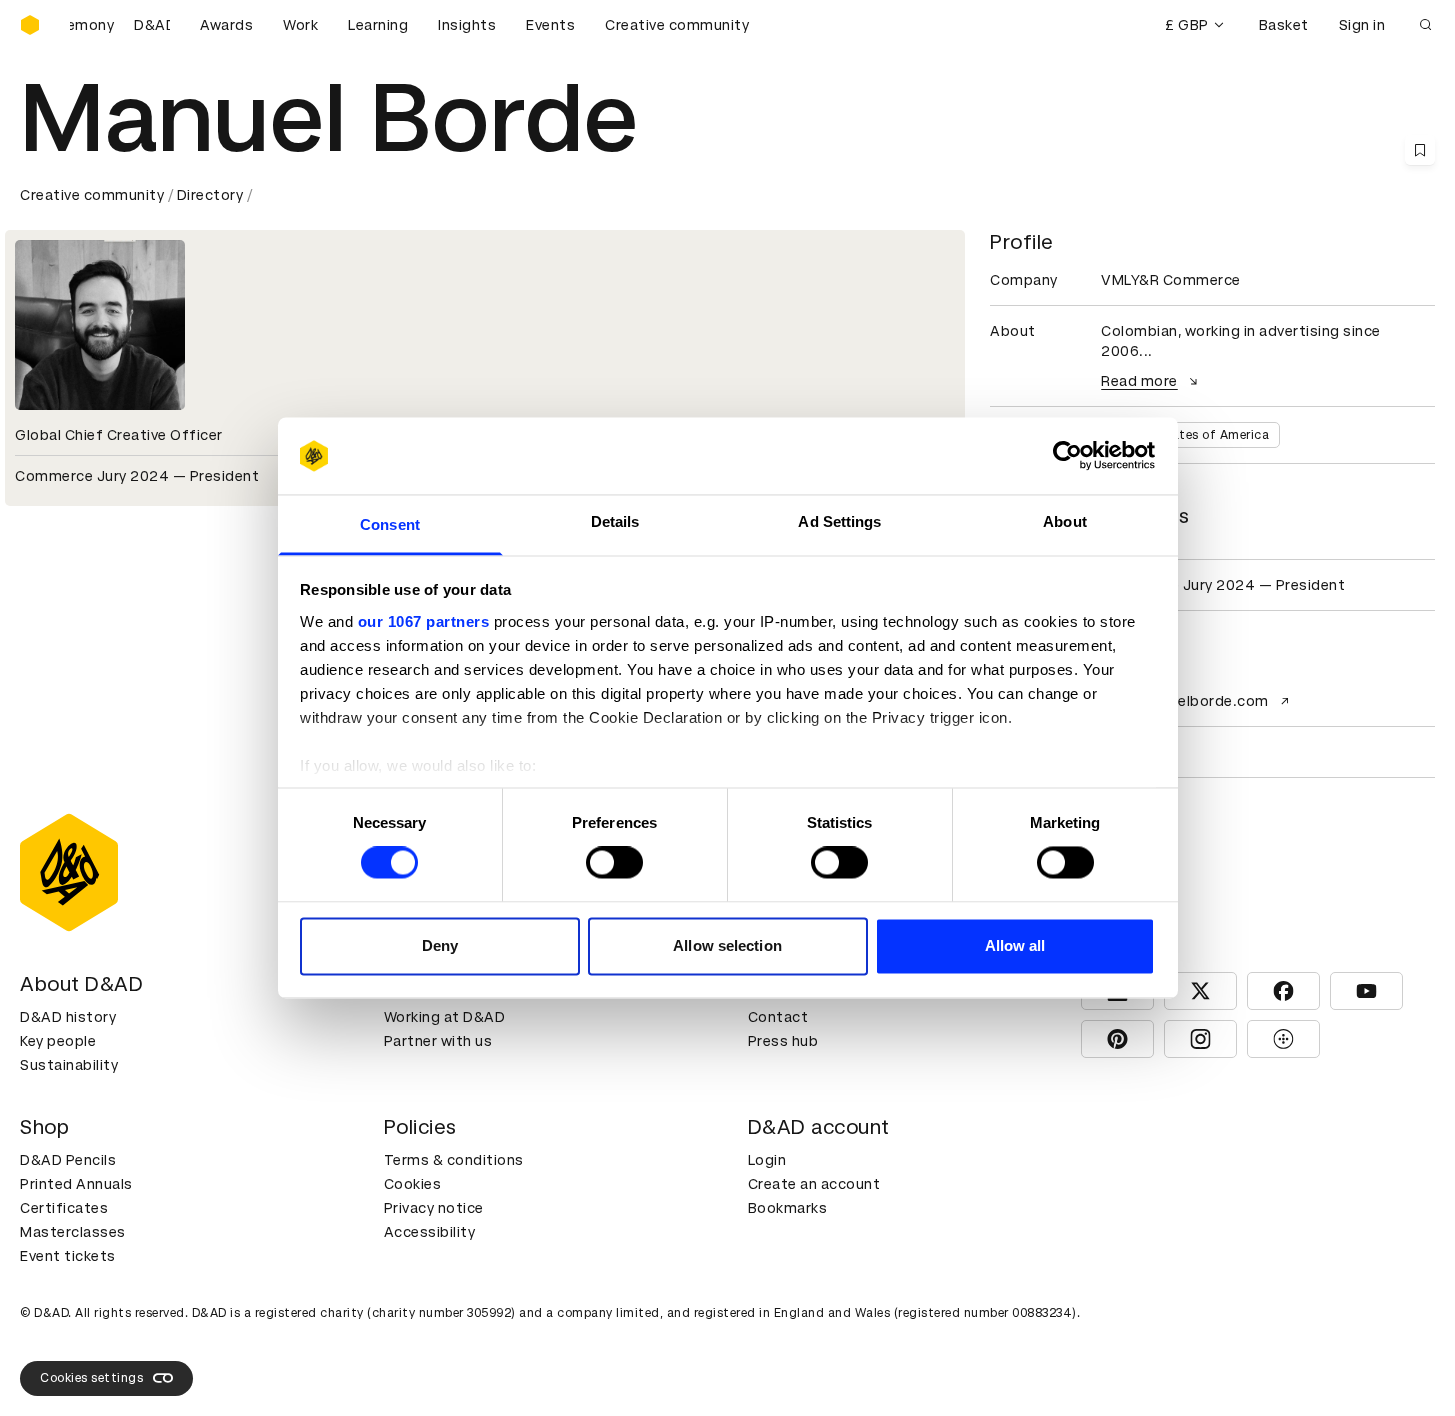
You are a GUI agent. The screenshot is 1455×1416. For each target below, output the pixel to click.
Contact (778, 1017)
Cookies (413, 1184)
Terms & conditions (454, 1160)
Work (300, 25)
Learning (378, 25)
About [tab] (1065, 521)
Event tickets (68, 1256)
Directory (210, 195)
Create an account (814, 1184)
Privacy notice (434, 1208)
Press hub (783, 1041)
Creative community (677, 25)
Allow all (1015, 945)
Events (550, 25)
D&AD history (68, 1017)
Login (767, 1160)
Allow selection (727, 945)
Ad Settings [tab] (839, 521)
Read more (1139, 381)
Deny (440, 945)
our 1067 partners (424, 621)
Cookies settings (91, 1378)
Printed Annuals (76, 1184)
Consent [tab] (390, 524)
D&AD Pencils (68, 1160)
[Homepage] (30, 25)
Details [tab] (615, 521)
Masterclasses (73, 1232)
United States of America (1190, 435)
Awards (226, 25)
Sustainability (69, 1065)
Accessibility (430, 1232)
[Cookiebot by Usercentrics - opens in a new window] (1067, 456)
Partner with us (438, 1041)
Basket (1284, 25)
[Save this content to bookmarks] (1420, 150)
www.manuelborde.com (1185, 701)
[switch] (614, 863)
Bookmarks (788, 1208)
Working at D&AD (445, 1017)
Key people (58, 1041)
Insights (467, 25)
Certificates (64, 1208)
